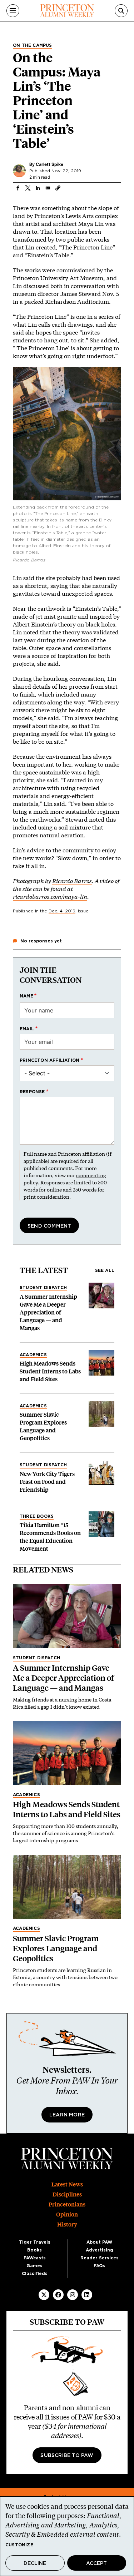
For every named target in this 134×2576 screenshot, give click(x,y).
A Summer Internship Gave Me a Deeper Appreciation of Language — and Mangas (48, 1312)
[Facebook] (58, 2295)
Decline (35, 2563)
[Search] (121, 11)
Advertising (100, 2250)
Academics (33, 1355)
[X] (44, 2295)
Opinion (67, 2215)
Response (32, 1092)
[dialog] (67, 2536)
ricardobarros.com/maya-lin (50, 896)
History (67, 2225)
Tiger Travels (35, 2242)
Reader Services (100, 2258)
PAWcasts (35, 2258)
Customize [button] (19, 2545)
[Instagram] (73, 2295)
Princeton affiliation (49, 1060)
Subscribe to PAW (67, 2456)
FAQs (99, 2266)
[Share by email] (48, 188)
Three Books (37, 1516)
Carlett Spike (49, 164)
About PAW (99, 2242)
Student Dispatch (43, 1288)
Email (27, 1029)
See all (105, 1270)
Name (26, 996)
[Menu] (13, 11)
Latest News (67, 2184)
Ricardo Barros (72, 881)
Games (34, 2266)
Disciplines (67, 2194)
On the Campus (33, 45)
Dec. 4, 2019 (62, 911)
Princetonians (67, 2205)
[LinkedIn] (87, 2295)
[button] (58, 188)
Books (34, 2250)
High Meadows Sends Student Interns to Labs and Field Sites (50, 1371)
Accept (96, 2563)
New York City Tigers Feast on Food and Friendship (47, 1482)
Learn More (67, 2115)
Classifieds (35, 2274)
